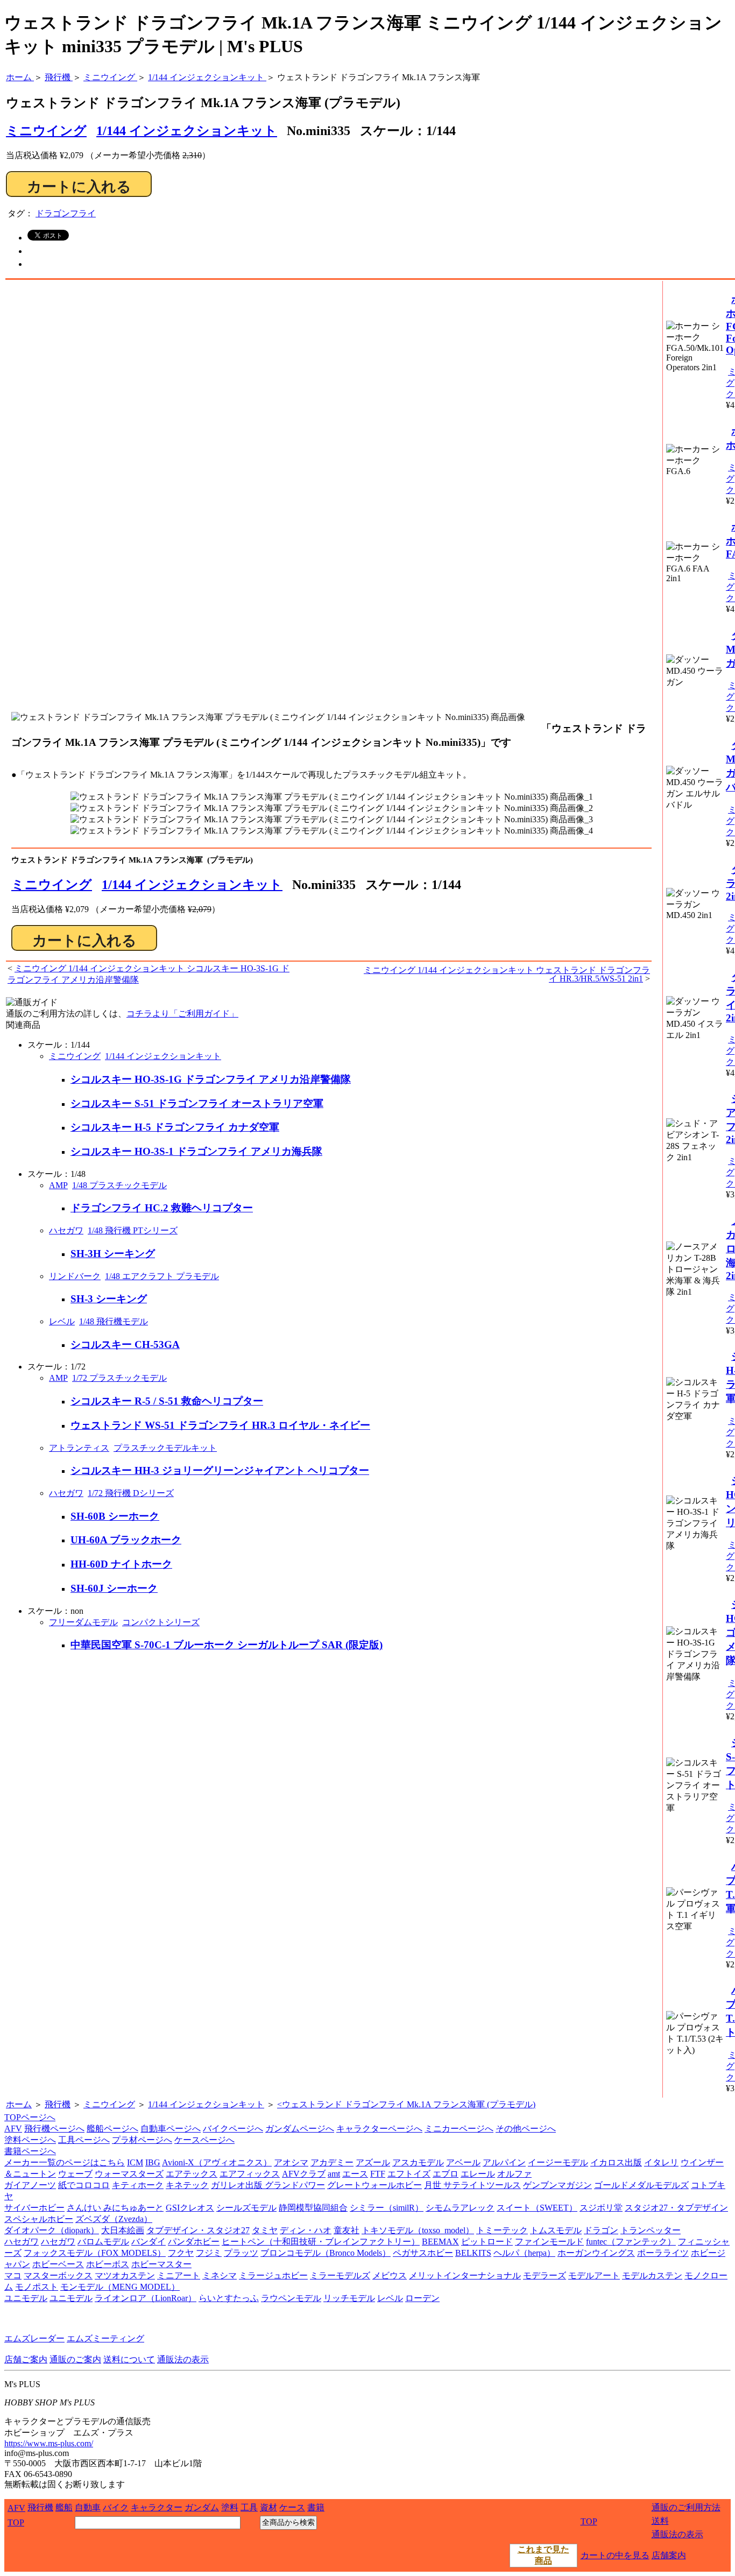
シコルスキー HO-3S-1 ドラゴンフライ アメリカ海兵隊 (196, 1151)
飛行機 (58, 2104)
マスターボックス (58, 2275)
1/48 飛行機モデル (114, 1321)
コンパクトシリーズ (161, 1622)
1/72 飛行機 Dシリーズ (131, 1493)
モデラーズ (545, 2275)
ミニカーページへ (459, 2129)
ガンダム (202, 2507)
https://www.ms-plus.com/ (49, 2443)
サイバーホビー (34, 2208)
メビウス (390, 2275)
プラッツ (241, 2253)
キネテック (187, 2185)
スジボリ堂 (601, 2208)
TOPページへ (30, 2117)
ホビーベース (58, 2264)
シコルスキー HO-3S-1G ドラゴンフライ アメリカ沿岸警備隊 (211, 1079)
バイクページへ (233, 2129)
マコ (13, 2275)
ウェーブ (75, 2174)
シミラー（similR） (387, 2208)
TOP (16, 2522)
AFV (13, 2129)
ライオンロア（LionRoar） (146, 2298)
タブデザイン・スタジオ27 (198, 2230)
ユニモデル (26, 2298)
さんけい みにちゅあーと (115, 2208)
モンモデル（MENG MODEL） (120, 2287)
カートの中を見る (615, 2555)
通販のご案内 (75, 2359)
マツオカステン (125, 2275)
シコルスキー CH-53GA (125, 1345)
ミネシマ (220, 2275)
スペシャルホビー (39, 2219)
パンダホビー (194, 2242)
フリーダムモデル (83, 1622)
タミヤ (265, 2230)
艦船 (64, 2507)
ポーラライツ (663, 2253)
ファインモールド (549, 2242)
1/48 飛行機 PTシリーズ (133, 1230)
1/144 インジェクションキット (187, 131)
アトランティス (79, 1448)
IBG (153, 2162)
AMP (58, 1185)
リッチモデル (349, 2298)
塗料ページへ (30, 2140)
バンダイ (149, 2242)
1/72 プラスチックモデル (119, 1378)
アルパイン (504, 2162)
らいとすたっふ (229, 2298)
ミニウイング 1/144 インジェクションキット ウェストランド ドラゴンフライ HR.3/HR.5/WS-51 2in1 (507, 974)
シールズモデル (246, 2208)
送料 (660, 2521)
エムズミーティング (105, 2338)
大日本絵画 (123, 2230)
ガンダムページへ (300, 2129)
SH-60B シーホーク (115, 1516)
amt (334, 2174)
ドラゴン (601, 2230)
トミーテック (502, 2230)
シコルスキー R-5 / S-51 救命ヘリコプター (167, 1401)
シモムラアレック (460, 2208)
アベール (463, 2162)
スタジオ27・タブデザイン (676, 2208)
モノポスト (37, 2287)
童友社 (347, 2230)
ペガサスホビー (423, 2253)
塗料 (230, 2507)
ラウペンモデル (291, 2298)
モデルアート (594, 2275)
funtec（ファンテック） (631, 2242)
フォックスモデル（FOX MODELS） (95, 2253)
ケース (292, 2507)
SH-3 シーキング (109, 1299)
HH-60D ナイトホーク (121, 1564)
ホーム (19, 2104)
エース (355, 2174)
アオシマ (291, 2162)
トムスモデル (556, 2230)
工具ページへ (84, 2140)
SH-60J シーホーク (114, 1588)
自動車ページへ (171, 2129)
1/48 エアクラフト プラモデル (162, 1276)
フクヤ (181, 2253)
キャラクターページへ (379, 2129)
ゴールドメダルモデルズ (641, 2185)
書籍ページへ (30, 2151)
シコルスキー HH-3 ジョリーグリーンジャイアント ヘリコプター (220, 1470)
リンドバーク (75, 1276)
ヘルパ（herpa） (524, 2253)
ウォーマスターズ (129, 2174)
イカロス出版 (616, 2162)
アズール (373, 2162)
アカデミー (332, 2162)
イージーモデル (558, 2162)
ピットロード (487, 2242)
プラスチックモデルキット (165, 1448)
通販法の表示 (183, 2359)
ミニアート (179, 2275)
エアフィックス (250, 2174)
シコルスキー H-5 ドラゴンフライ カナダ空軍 (175, 1127)
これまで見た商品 (543, 2555)
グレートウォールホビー (374, 2185)
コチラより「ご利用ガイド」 (182, 1014)
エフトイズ (409, 2174)
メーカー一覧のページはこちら (65, 2162)
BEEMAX (440, 2242)
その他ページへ (526, 2129)
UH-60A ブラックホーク (126, 1540)
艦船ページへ (112, 2129)
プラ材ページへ (142, 2140)
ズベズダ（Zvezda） (114, 2219)
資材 (268, 2507)
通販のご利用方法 (686, 2507)
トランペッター (651, 2230)
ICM (135, 2162)
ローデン (422, 2298)
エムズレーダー (34, 2338)
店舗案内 (669, 2555)
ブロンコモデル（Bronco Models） (326, 2253)
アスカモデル (418, 2162)
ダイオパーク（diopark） (52, 2230)
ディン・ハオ (306, 2230)
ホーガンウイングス (596, 2253)
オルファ (514, 2174)
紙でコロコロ (84, 2185)
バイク (116, 2507)
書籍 (316, 2507)
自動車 (88, 2507)
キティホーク (138, 2185)
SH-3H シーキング (113, 1254)
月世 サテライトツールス (472, 2185)
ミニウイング (52, 885)
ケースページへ (204, 2140)
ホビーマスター (161, 2264)
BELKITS (473, 2253)
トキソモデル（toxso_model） (418, 2230)
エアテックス (192, 2174)
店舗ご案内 (26, 2359)
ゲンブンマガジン (557, 2185)
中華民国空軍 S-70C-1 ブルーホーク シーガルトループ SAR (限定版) (227, 1645)
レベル (62, 1321)
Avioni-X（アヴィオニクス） (217, 2162)
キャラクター (157, 2507)
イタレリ (661, 2162)
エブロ (446, 2174)
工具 (249, 2507)
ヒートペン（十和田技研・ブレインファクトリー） (321, 2242)
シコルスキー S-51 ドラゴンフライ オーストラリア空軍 (197, 1103)
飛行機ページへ (54, 2129)
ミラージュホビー (273, 2275)
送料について (129, 2359)
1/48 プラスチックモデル (119, 1185)
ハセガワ (66, 1230)
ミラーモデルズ (340, 2275)
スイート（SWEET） (537, 2208)
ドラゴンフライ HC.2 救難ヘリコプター (162, 1208)
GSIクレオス (190, 2208)
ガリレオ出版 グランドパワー (268, 2185)
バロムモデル (103, 2242)
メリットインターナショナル (465, 2275)
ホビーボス (108, 2264)
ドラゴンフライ (66, 213)
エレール (478, 2174)
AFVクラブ (304, 2174)
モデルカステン (652, 2275)
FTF (378, 2174)
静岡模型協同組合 (313, 2208)
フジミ (209, 2253)
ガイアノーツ (30, 2185)
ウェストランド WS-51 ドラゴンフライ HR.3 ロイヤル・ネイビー (220, 1425)
